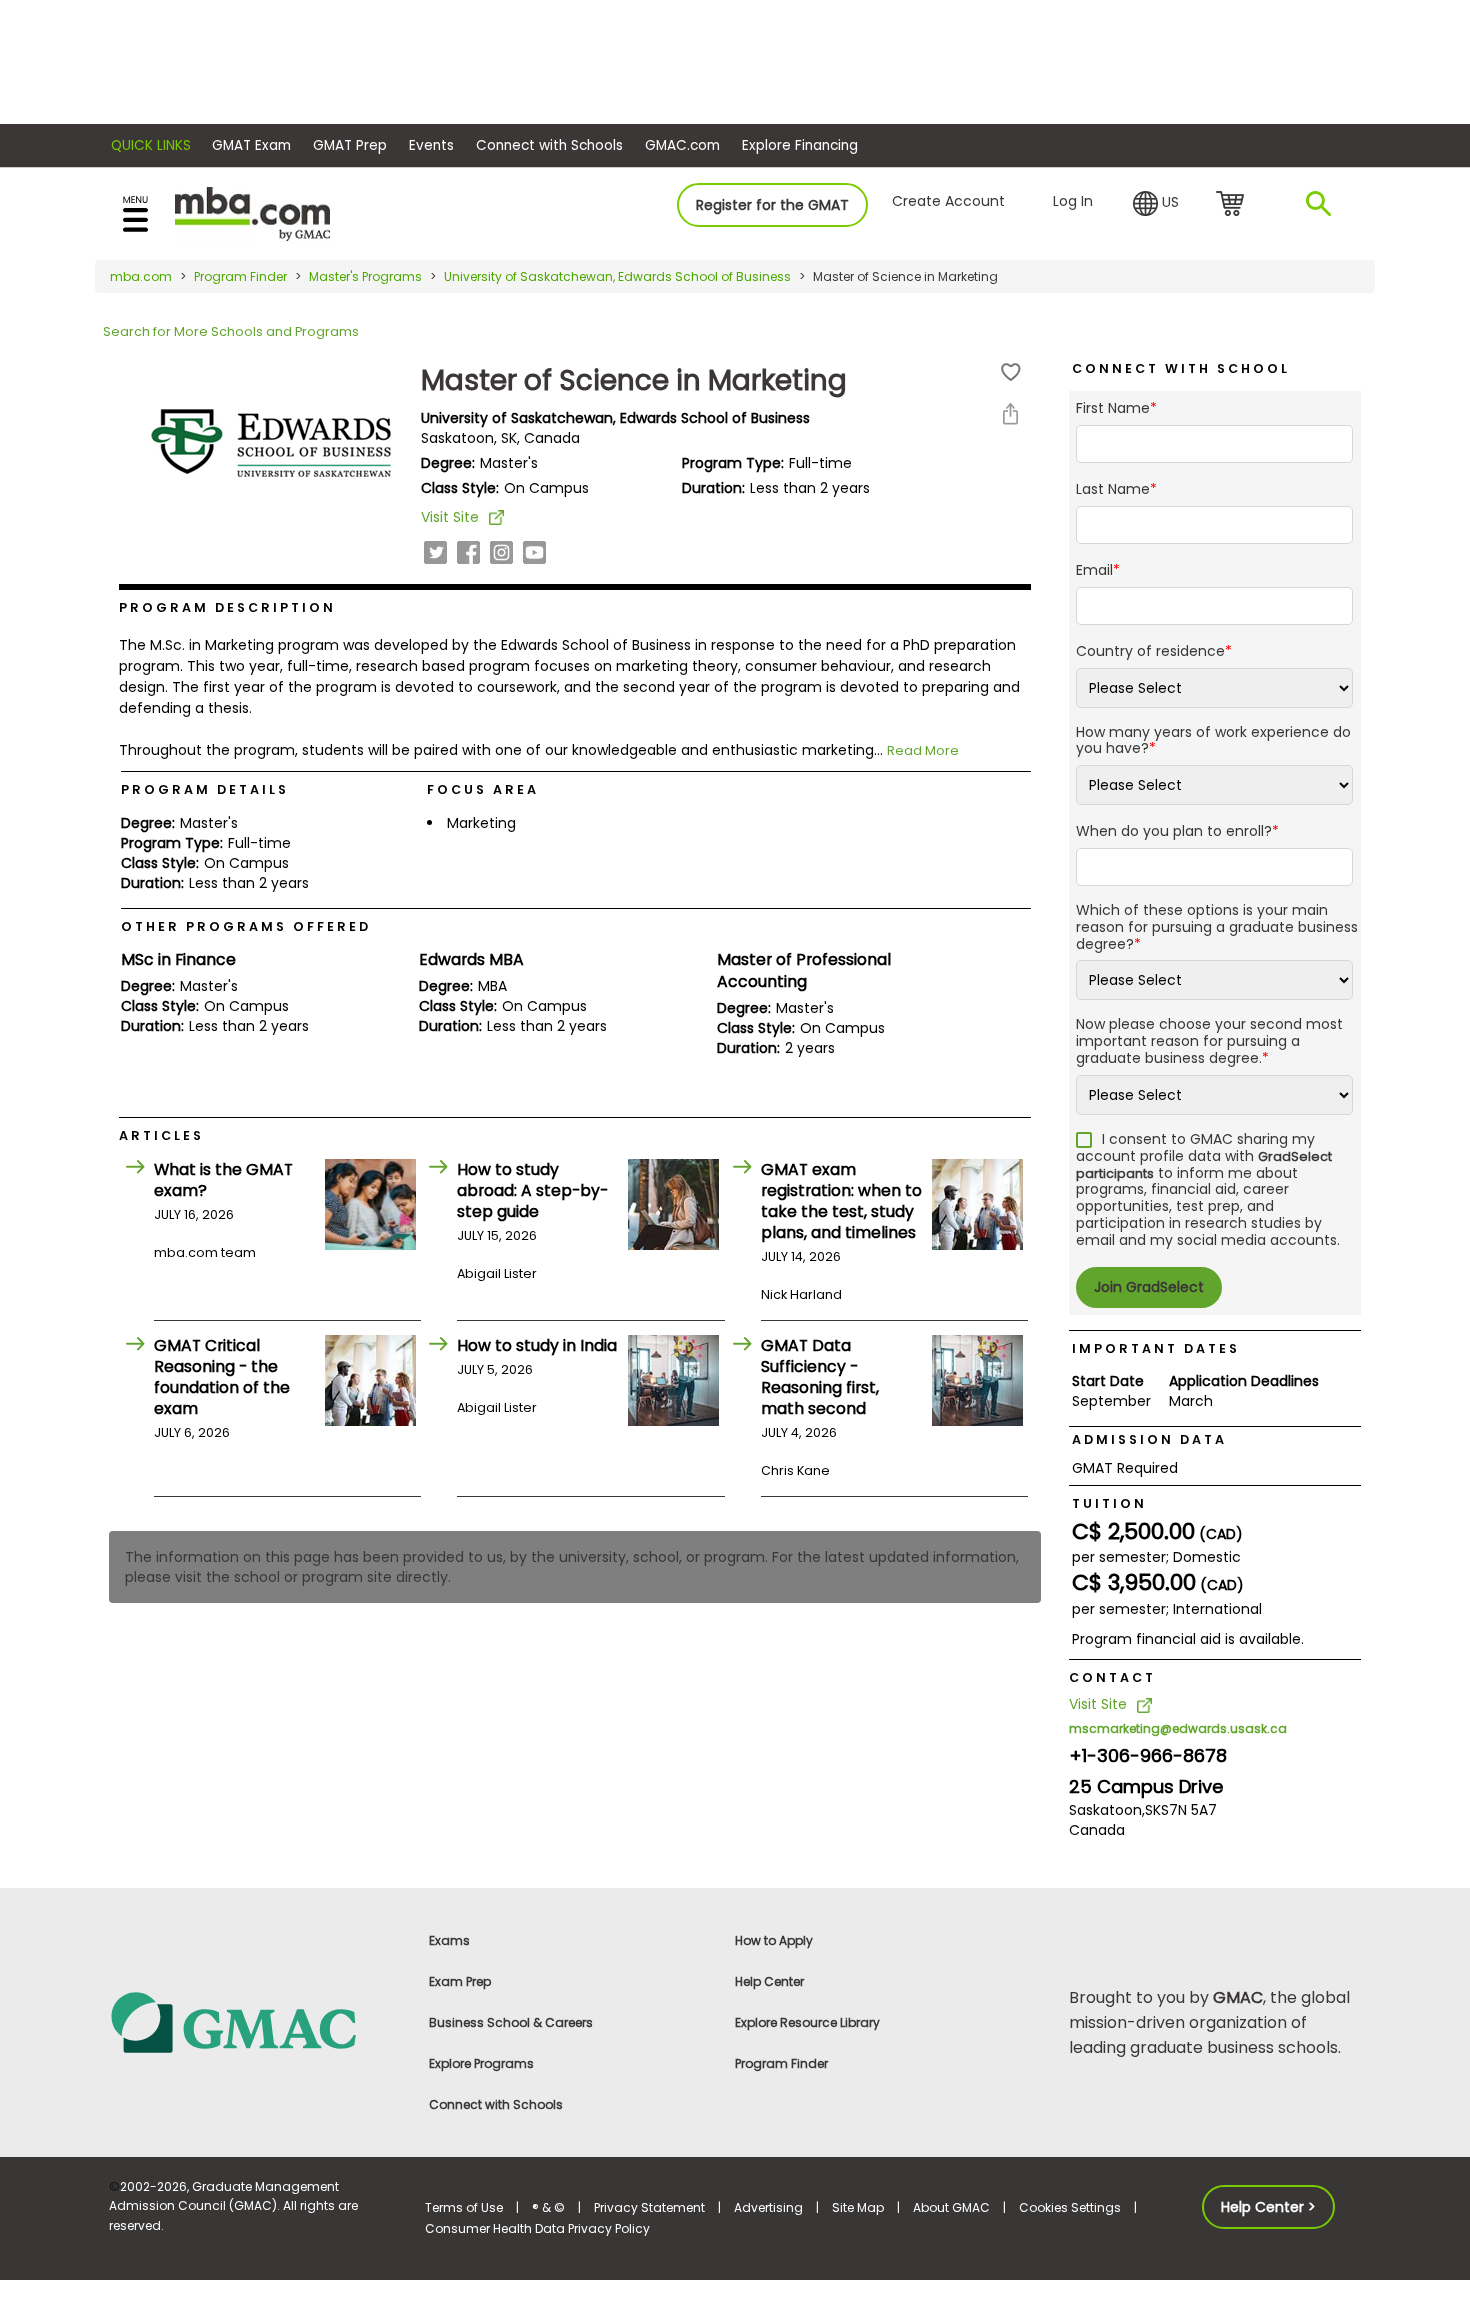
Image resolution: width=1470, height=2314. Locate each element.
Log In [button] (1073, 201)
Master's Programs (365, 276)
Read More (923, 750)
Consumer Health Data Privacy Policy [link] (537, 2228)
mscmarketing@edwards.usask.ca (1178, 1728)
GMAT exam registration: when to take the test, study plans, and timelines (841, 1201)
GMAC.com (682, 145)
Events (431, 145)
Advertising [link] (768, 2207)
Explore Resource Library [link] (807, 2022)
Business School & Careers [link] (511, 2022)
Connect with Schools (549, 145)
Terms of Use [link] (464, 2207)
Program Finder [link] (781, 2063)
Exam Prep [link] (460, 1981)
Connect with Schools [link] (496, 2104)
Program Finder (240, 276)
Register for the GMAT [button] (772, 205)
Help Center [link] (769, 1981)
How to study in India (537, 1345)
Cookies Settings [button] (1070, 2207)
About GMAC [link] (951, 2207)
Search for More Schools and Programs (231, 331)
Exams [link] (449, 1940)
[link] (255, 2021)
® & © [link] (548, 2207)
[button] (1156, 204)
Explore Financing (800, 145)
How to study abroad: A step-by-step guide (532, 1190)
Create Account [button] (948, 201)
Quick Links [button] (151, 145)
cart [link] (1233, 205)
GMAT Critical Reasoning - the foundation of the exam (222, 1377)
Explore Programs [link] (481, 2063)
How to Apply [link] (774, 1940)
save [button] (1011, 372)
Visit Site (450, 517)
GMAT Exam (251, 145)
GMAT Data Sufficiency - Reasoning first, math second (820, 1377)
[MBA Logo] (252, 212)
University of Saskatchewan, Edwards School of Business (617, 276)
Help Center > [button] (1268, 2207)
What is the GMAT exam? (223, 1180)
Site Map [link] (858, 2207)
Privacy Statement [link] (649, 2207)
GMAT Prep (350, 145)
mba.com (141, 276)
